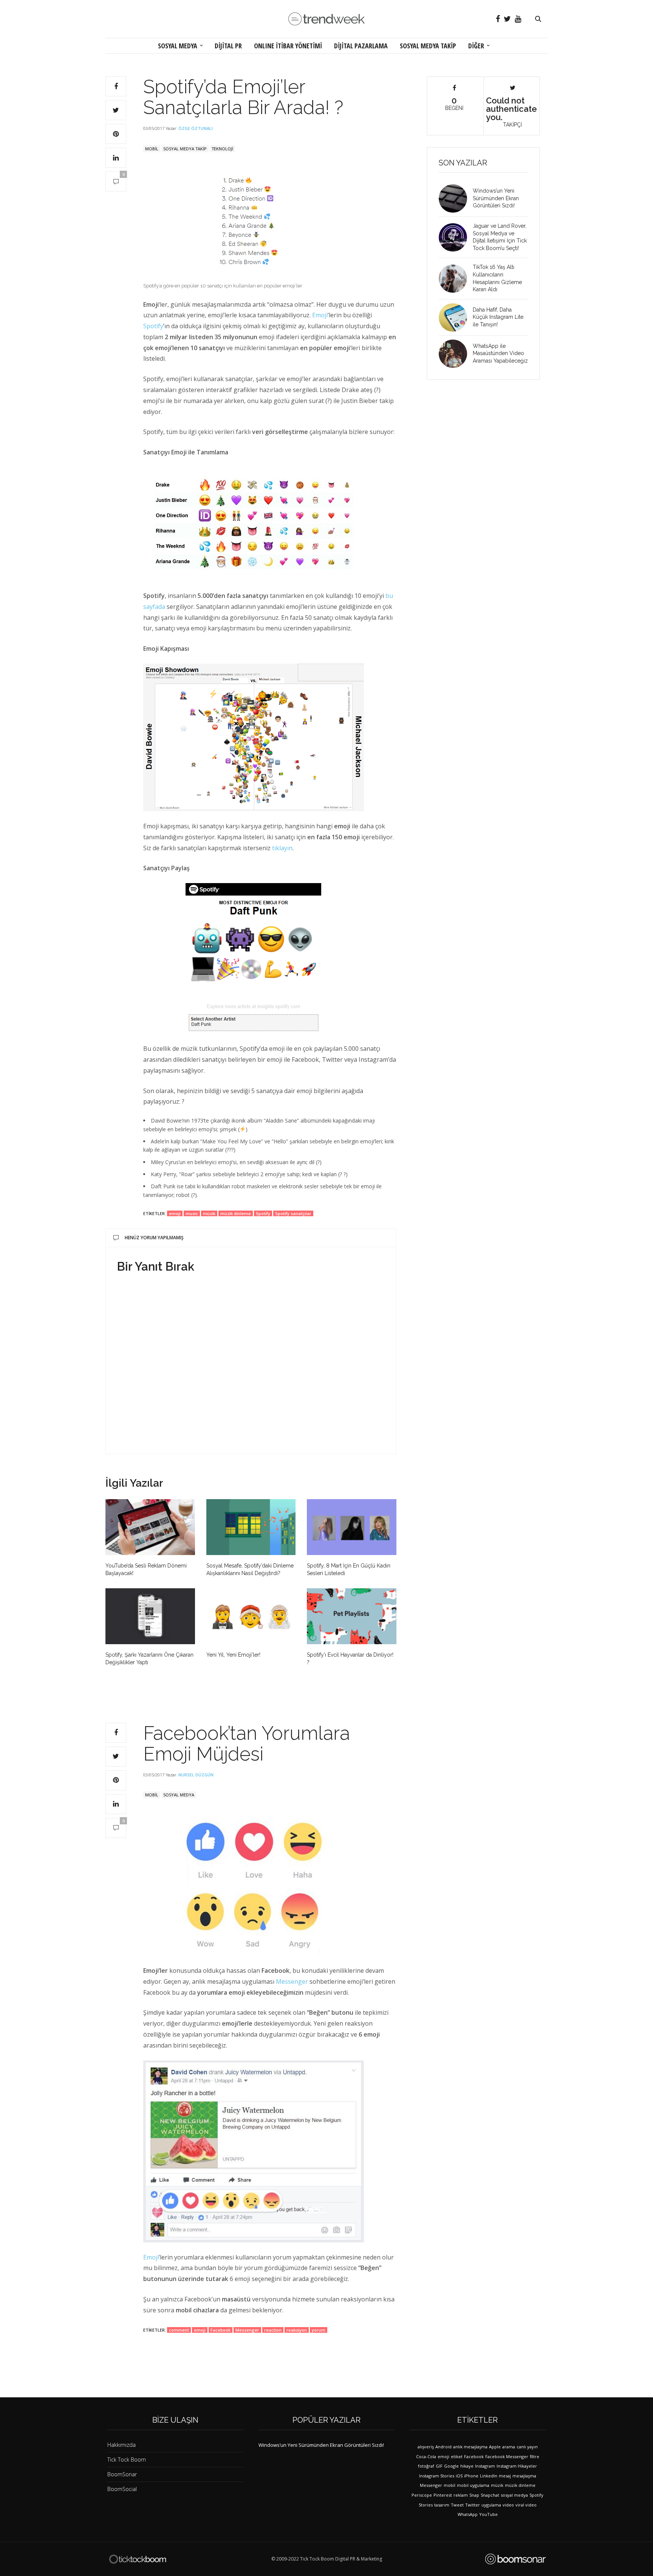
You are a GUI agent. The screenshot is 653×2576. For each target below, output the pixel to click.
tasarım (442, 2505)
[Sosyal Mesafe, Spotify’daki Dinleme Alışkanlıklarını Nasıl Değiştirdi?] (251, 1527)
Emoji (320, 315)
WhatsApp (468, 2514)
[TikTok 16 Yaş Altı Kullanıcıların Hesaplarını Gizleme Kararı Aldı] (456, 279)
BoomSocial (122, 2489)
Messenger (292, 1981)
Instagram (485, 2466)
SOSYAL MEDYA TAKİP (428, 46)
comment (179, 2330)
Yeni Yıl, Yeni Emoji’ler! (233, 1655)
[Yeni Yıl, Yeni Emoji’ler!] (251, 1616)
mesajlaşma (524, 2476)
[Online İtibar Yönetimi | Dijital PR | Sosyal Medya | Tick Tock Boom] (138, 2559)
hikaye (467, 2466)
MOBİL (152, 149)
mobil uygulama (473, 2485)
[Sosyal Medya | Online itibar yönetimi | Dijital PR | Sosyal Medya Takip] (326, 19)
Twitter (473, 2505)
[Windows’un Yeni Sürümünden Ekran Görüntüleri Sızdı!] (456, 198)
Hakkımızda (121, 2445)
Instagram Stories (437, 2476)
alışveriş (426, 2447)
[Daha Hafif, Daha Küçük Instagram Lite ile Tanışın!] (456, 317)
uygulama (491, 2505)
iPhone (471, 2476)
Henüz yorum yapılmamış (154, 1238)
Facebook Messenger (507, 2456)
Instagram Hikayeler (517, 2466)
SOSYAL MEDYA (178, 46)
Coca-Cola (426, 2456)
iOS (459, 2476)
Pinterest (443, 2495)
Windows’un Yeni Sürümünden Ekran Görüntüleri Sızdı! (496, 198)
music (192, 1213)
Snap (474, 2495)
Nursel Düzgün (196, 1775)
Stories (426, 2505)
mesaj (505, 2476)
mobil (450, 2485)
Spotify (153, 326)
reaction (273, 2330)
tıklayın (282, 848)
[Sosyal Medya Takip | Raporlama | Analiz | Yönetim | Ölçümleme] (515, 2559)
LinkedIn (489, 2476)
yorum (319, 2330)
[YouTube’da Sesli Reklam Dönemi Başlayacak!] (150, 1527)
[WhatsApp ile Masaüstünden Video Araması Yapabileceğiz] (456, 354)
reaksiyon (297, 2330)
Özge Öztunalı (196, 128)
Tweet (457, 2505)
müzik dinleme (236, 1213)
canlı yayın (527, 2447)
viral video (526, 2505)
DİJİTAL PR (228, 46)
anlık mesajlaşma (470, 2447)
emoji (175, 1213)
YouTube (488, 2514)
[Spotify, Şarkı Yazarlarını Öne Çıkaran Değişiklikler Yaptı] (150, 1616)
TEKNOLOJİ (222, 149)
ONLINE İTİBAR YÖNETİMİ (288, 46)
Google (451, 2466)
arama (509, 2447)
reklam (461, 2495)
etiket (457, 2456)
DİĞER (476, 46)
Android (443, 2447)
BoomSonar (122, 2474)
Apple (495, 2447)
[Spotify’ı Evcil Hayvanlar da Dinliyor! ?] (352, 1616)
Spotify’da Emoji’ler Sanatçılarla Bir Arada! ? (243, 97)
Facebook (221, 2330)
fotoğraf (426, 2466)
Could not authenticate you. (511, 111)
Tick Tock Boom (127, 2459)
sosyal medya (514, 2495)
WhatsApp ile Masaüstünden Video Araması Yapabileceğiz (500, 353)
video (508, 2505)
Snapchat (490, 2495)
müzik (209, 1213)
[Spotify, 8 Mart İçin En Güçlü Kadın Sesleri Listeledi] (352, 1527)
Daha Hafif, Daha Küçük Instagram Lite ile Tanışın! (498, 317)
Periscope (422, 2495)
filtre (535, 2456)
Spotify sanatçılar (293, 1213)
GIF (439, 2466)
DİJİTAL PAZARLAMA (361, 46)
